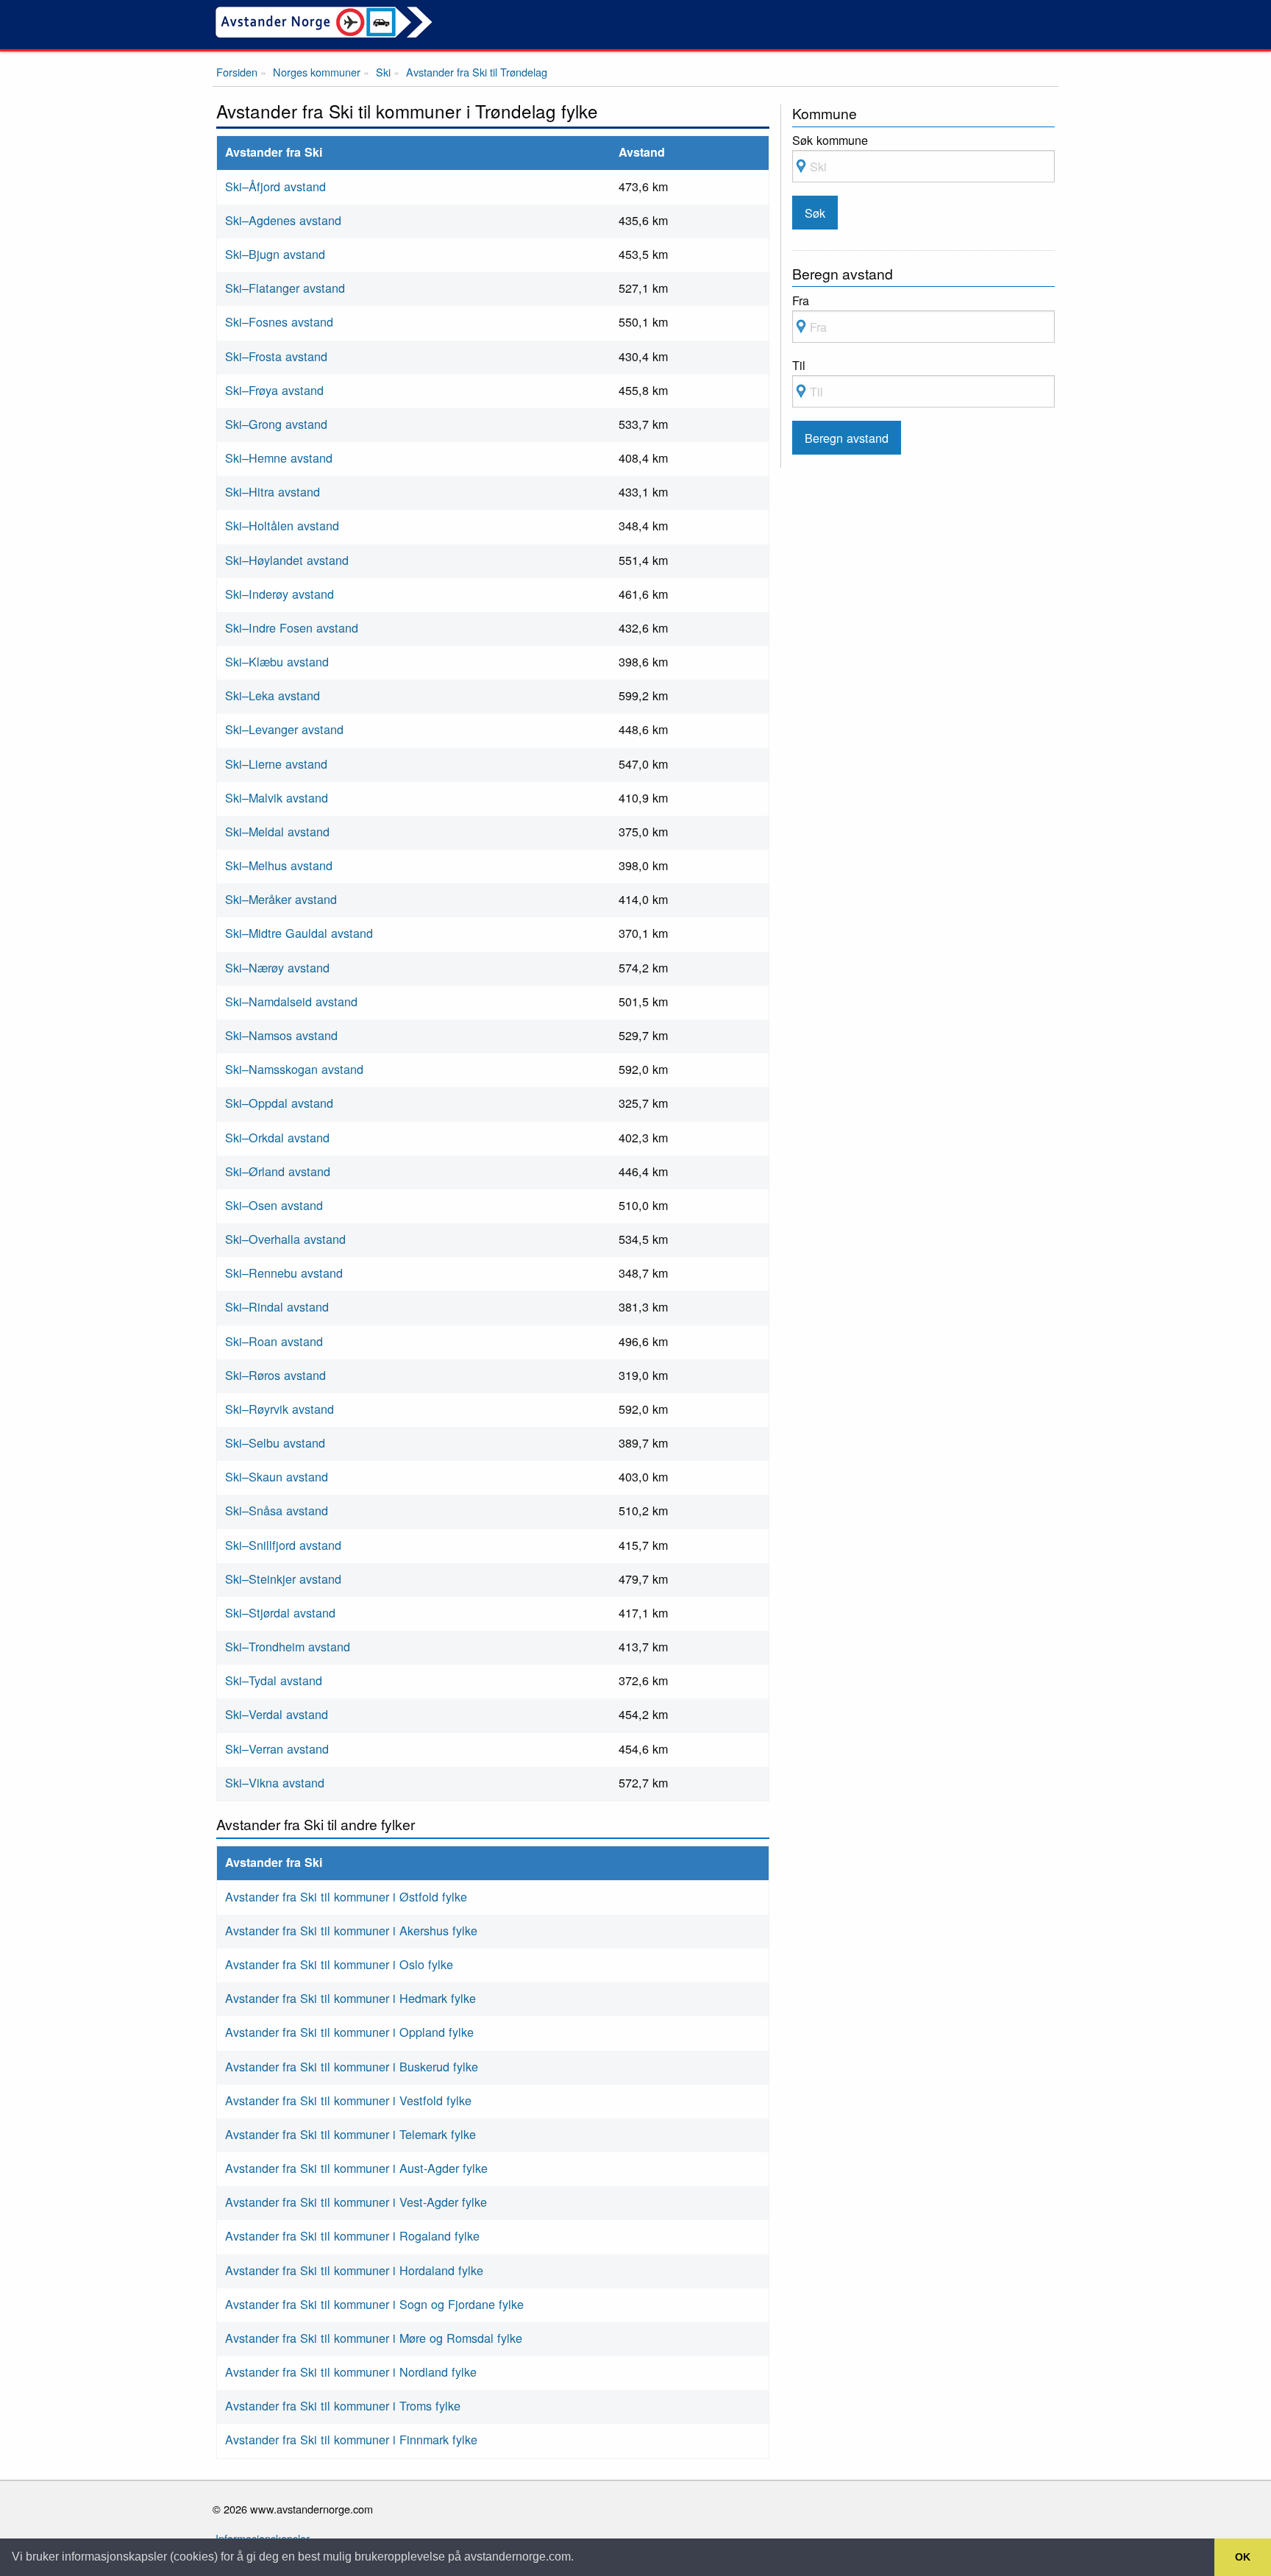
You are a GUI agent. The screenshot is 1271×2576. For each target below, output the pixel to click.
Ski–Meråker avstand (281, 899)
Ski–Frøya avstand (274, 390)
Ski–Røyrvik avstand (280, 1409)
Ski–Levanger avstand (284, 729)
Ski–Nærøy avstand (277, 967)
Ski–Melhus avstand (279, 865)
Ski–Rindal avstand (277, 1306)
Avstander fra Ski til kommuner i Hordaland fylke (354, 2270)
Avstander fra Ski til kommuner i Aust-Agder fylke (356, 2168)
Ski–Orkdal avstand (277, 1137)
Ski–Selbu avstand (275, 1442)
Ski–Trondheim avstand (288, 1646)
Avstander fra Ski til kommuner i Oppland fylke (349, 2032)
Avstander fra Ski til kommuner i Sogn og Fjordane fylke (374, 2304)
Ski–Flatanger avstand (285, 288)
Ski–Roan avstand (274, 1341)
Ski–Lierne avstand (276, 764)
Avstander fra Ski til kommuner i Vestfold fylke (348, 2100)
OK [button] (1243, 2557)
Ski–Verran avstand (277, 1748)
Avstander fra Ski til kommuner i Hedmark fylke (350, 1998)
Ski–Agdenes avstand (283, 220)
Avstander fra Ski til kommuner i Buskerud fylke (352, 2066)
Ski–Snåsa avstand (277, 1510)
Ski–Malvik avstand (277, 797)
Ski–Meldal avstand (277, 831)
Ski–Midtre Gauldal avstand (299, 933)
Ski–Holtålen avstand (282, 525)
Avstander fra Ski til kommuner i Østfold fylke (346, 1896)
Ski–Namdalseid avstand (291, 1001)
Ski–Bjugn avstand (275, 254)
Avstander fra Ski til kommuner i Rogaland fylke (352, 2235)
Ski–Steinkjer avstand (283, 1579)
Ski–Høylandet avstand (287, 560)
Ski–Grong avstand (276, 424)
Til (799, 365)
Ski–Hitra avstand (273, 491)
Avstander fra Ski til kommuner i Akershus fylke (351, 1930)
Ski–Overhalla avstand (285, 1239)
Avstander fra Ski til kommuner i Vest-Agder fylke (356, 2202)
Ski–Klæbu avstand (277, 661)
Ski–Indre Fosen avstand (292, 627)
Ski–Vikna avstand (275, 1782)
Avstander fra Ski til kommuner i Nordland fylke (351, 2372)
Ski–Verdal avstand (277, 1714)
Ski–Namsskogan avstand (294, 1069)
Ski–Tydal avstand (274, 1680)
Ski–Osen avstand (274, 1205)
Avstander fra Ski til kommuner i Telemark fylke (350, 2134)
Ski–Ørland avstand (278, 1171)
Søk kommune (830, 140)
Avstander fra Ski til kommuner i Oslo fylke (339, 1964)
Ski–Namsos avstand (281, 1035)
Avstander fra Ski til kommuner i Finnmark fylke (351, 2439)
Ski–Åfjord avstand (275, 186)
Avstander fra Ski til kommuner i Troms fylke (343, 2405)
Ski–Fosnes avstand (279, 321)
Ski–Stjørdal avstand (280, 1612)
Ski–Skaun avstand (277, 1476)
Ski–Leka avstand (273, 695)
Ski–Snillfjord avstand (283, 1545)
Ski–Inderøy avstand (280, 594)
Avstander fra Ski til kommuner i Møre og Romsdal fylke (374, 2338)
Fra (801, 300)
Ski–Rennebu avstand (284, 1273)
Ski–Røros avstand (275, 1375)
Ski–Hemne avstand (279, 458)
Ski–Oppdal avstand (279, 1103)
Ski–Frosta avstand (276, 356)
